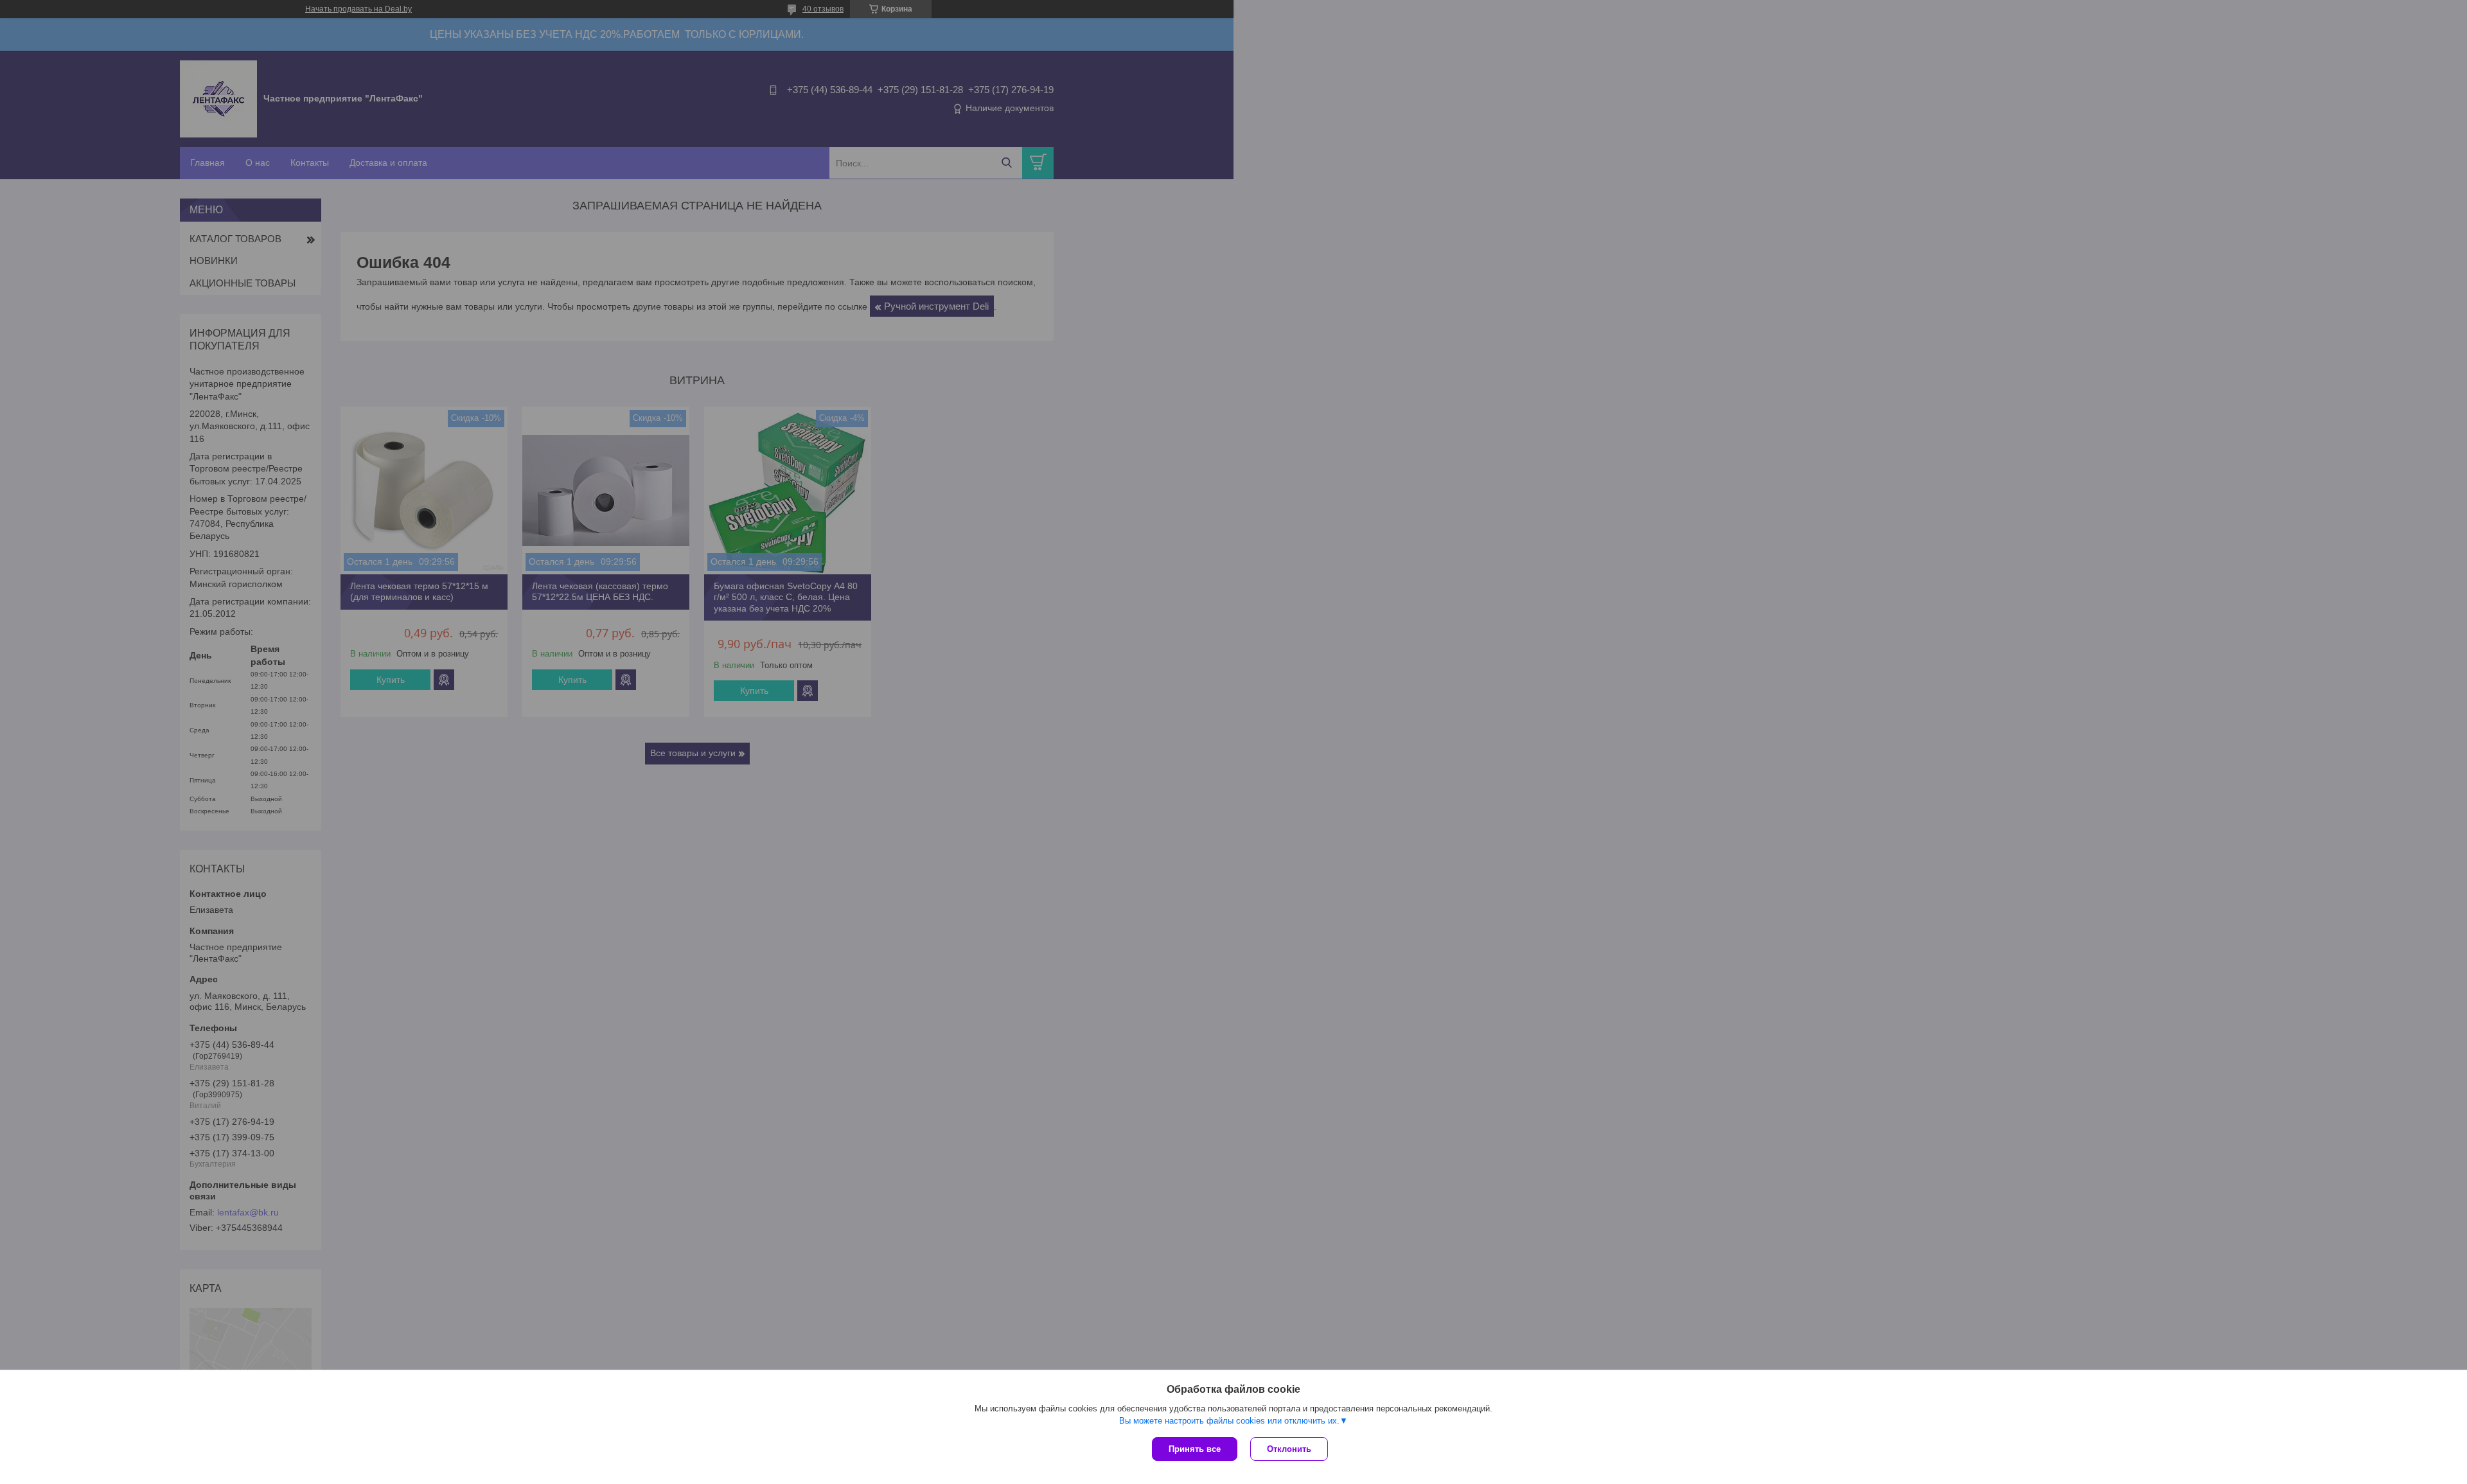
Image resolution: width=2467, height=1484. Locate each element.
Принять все (1195, 1449)
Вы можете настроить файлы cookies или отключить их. (1229, 1421)
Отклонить (1289, 1449)
